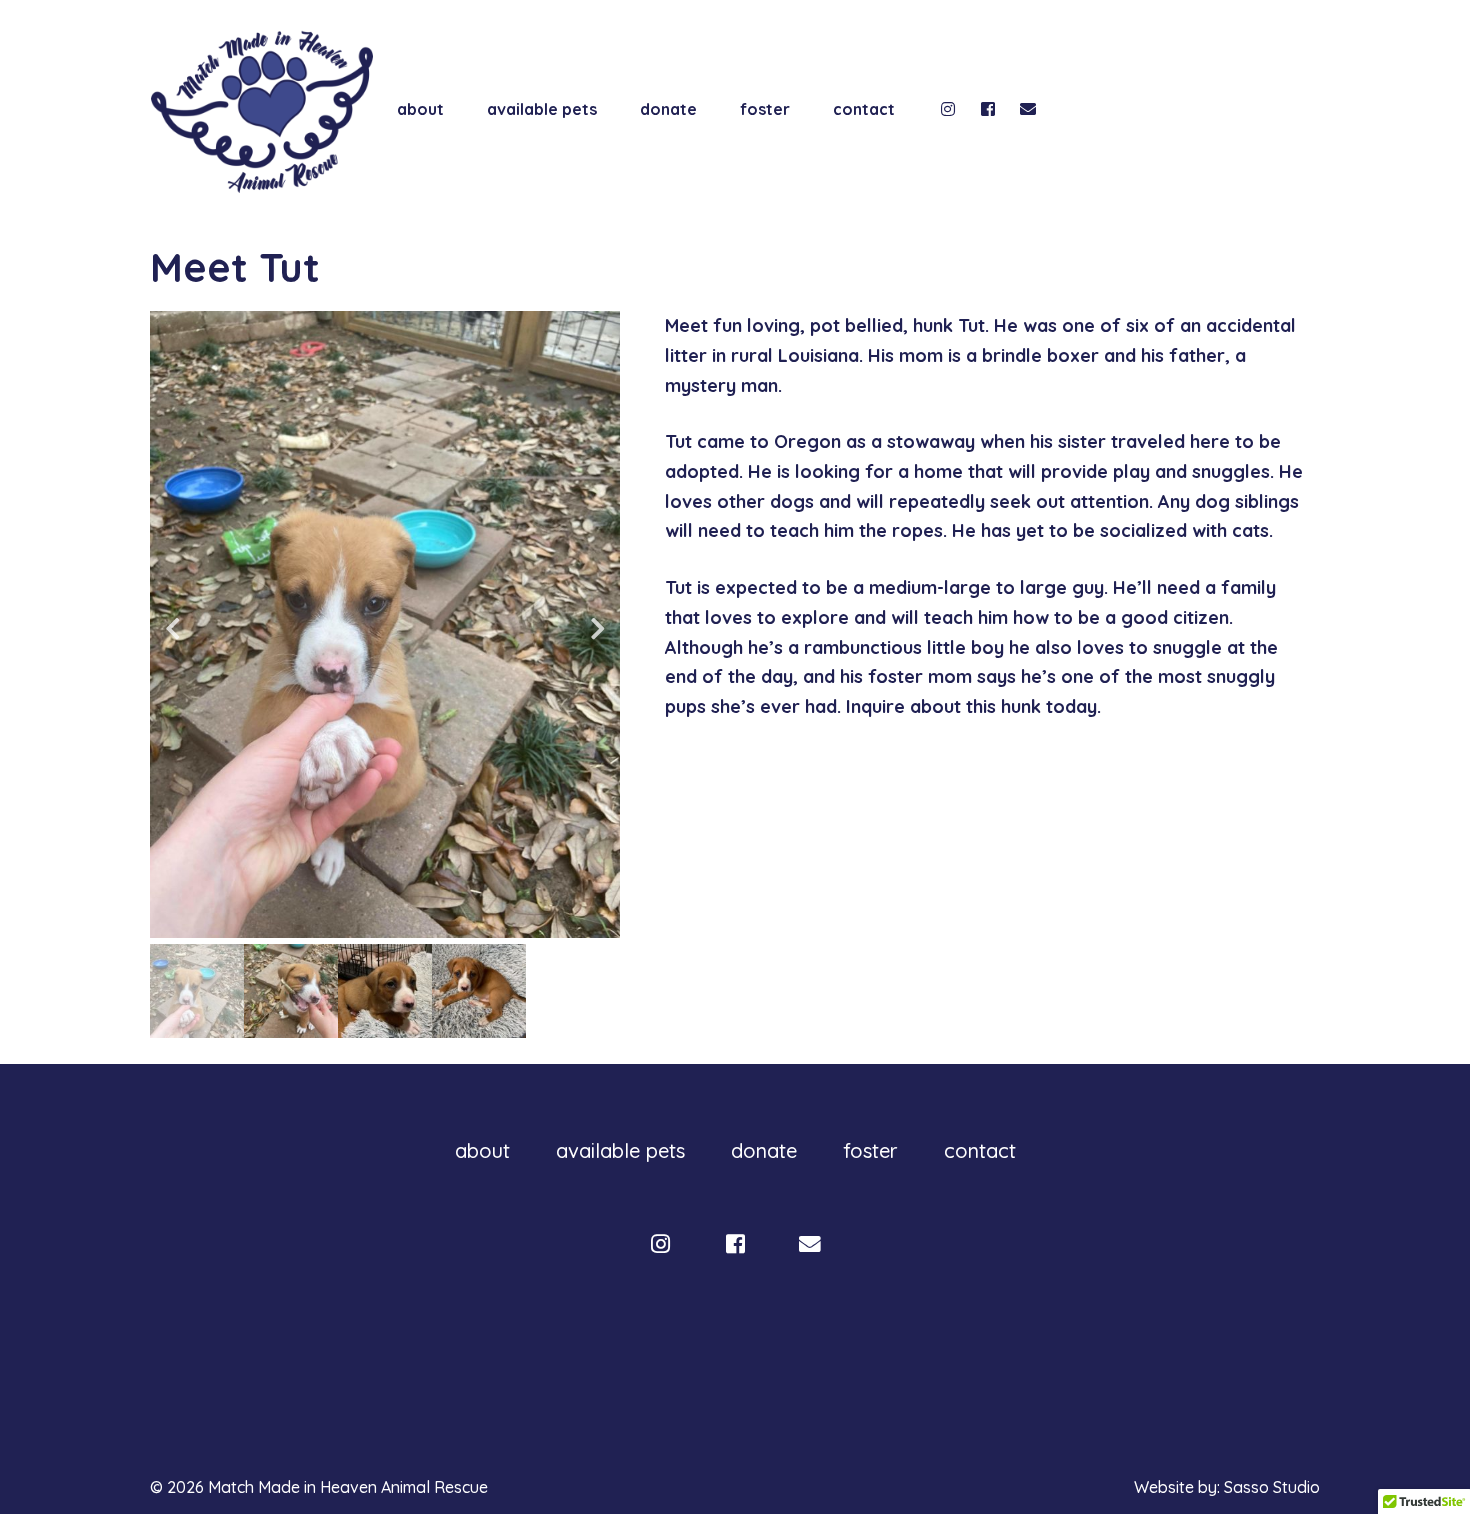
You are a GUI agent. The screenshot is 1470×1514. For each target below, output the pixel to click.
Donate (668, 109)
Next (597, 627)
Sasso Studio (1272, 1487)
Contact (864, 109)
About (420, 109)
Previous (172, 627)
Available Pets (542, 109)
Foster (765, 109)
